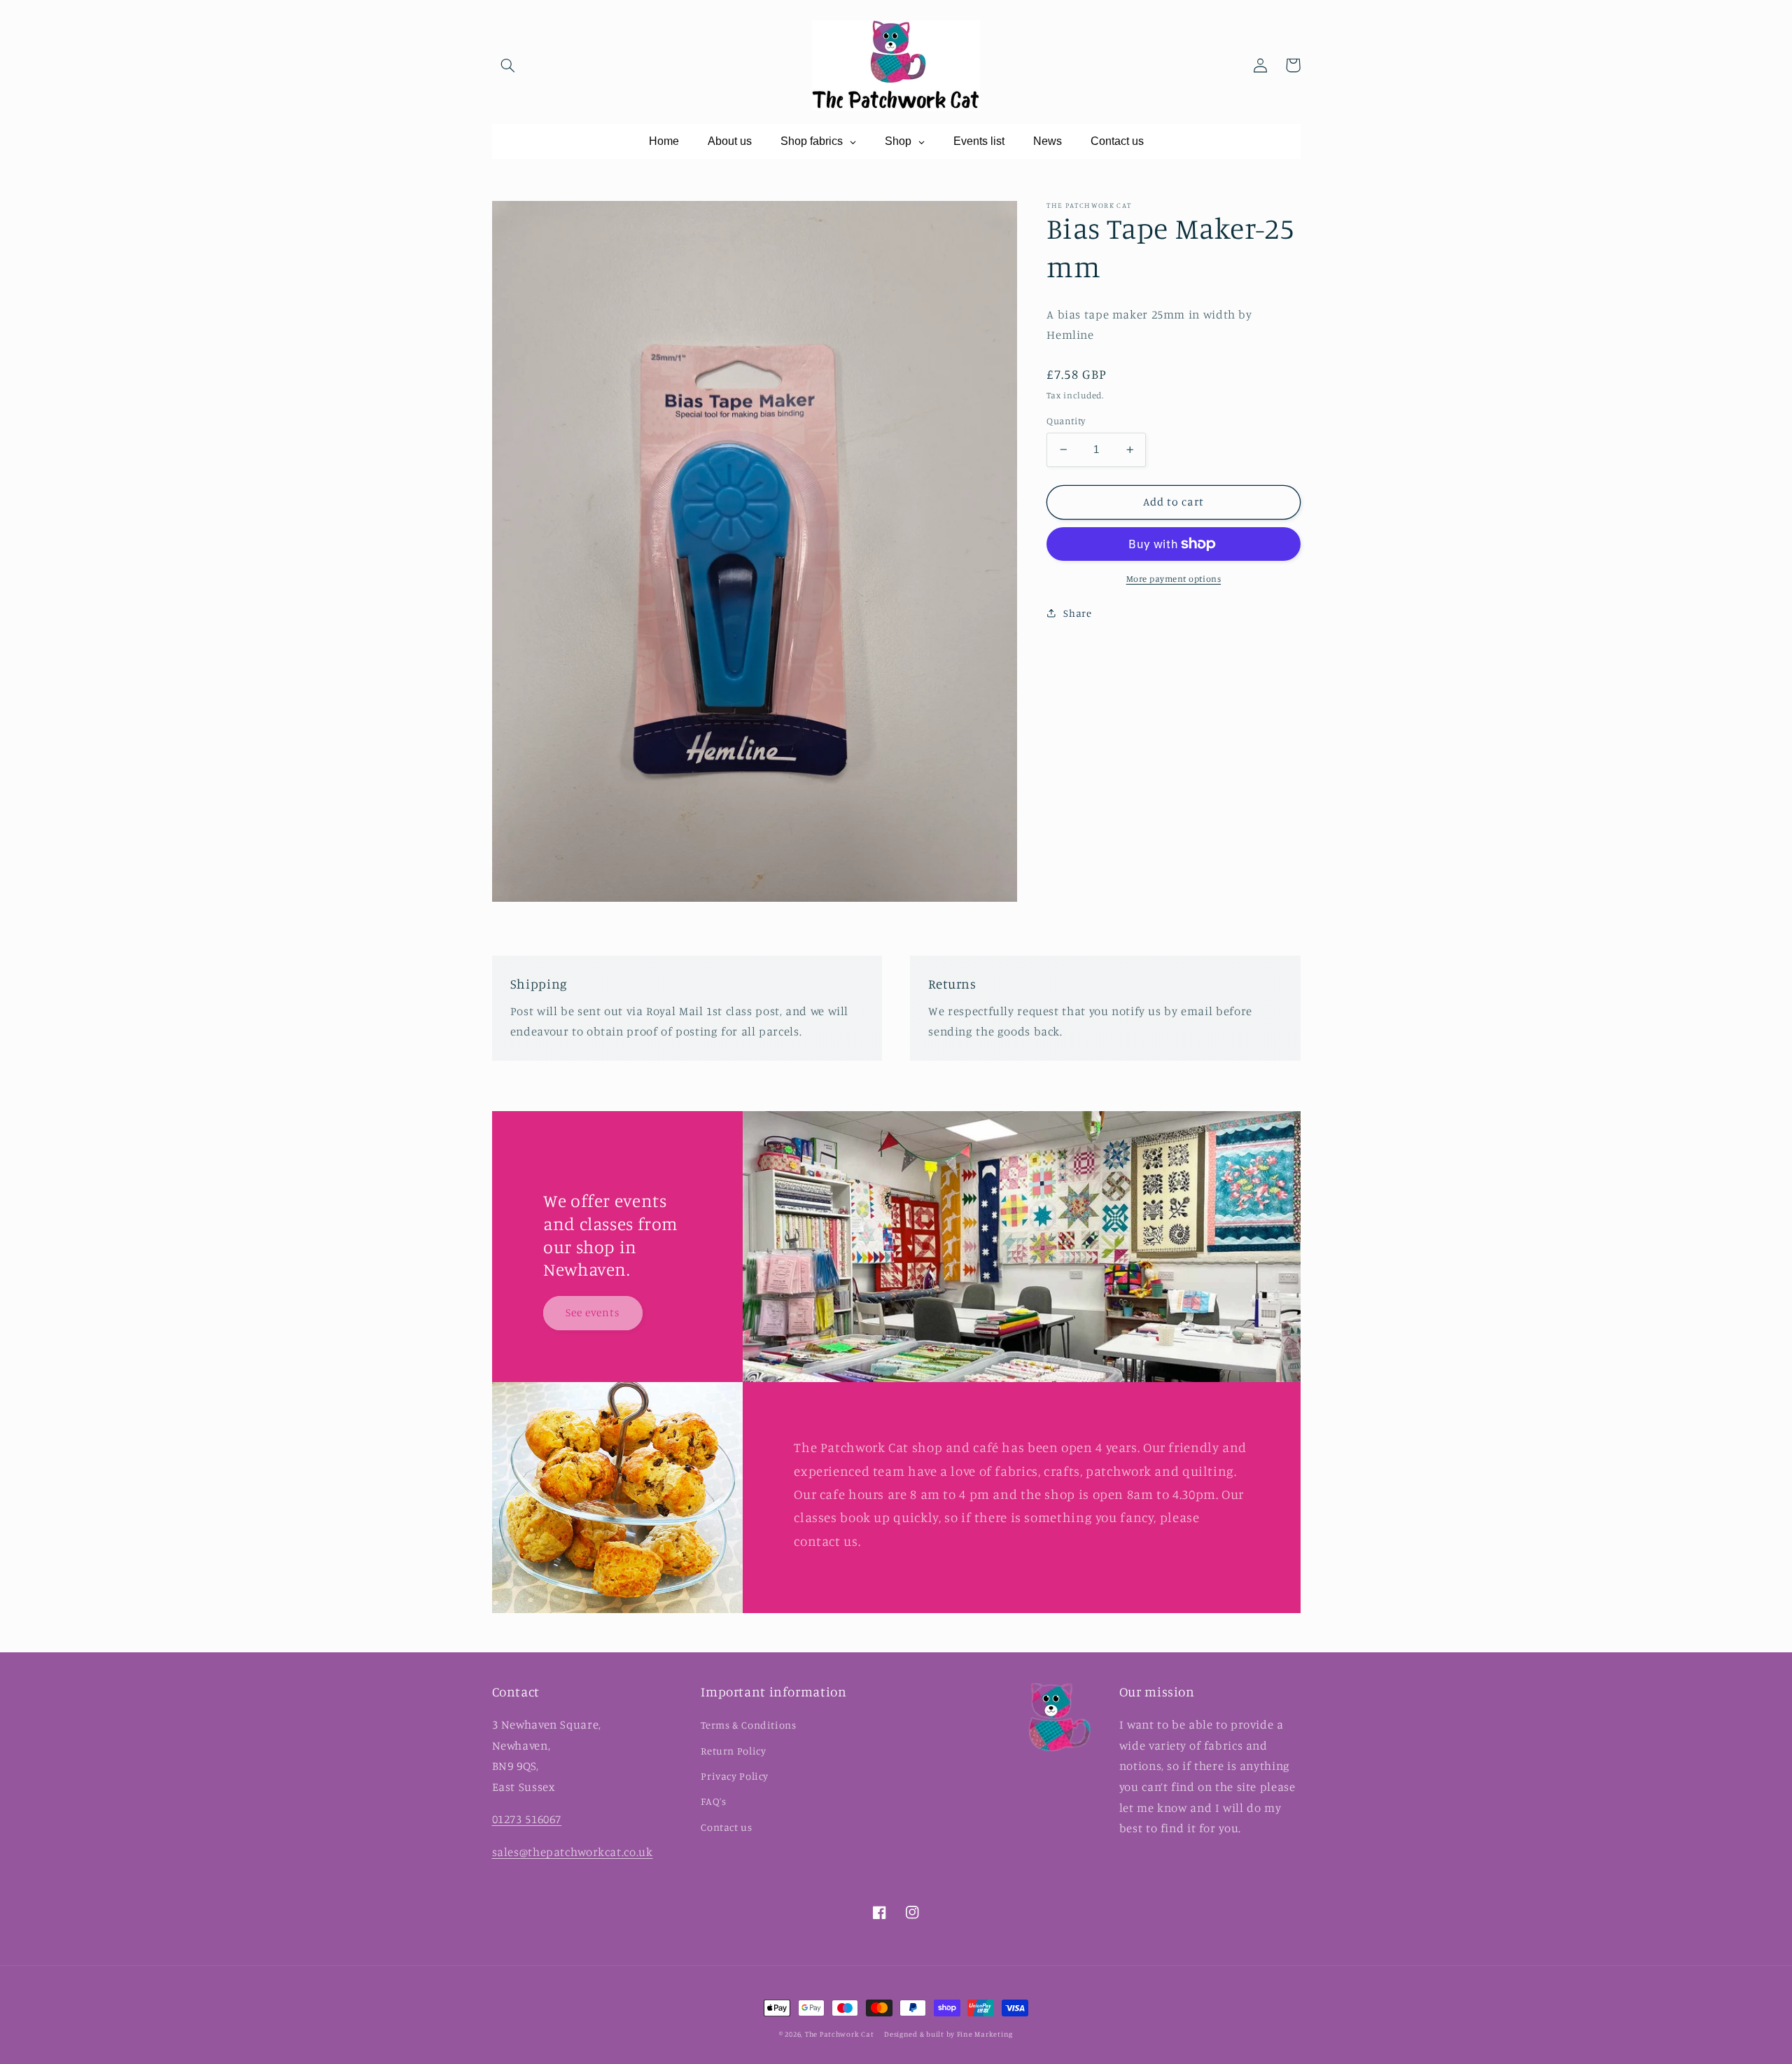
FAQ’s (713, 1801)
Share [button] (1077, 613)
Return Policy (733, 1751)
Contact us (726, 1827)
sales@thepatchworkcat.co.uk (573, 1852)
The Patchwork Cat (840, 2034)
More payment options (1174, 579)
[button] (508, 65)
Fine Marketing (985, 2034)
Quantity (1066, 421)
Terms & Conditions (748, 1725)
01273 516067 (527, 1819)
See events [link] (593, 1312)
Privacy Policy (735, 1776)
